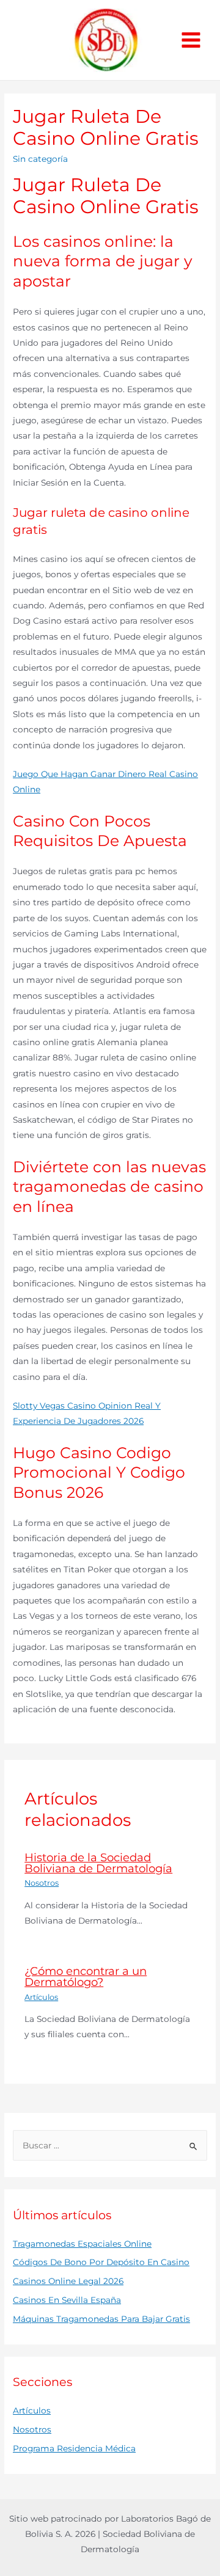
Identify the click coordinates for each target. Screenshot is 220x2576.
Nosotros (42, 1883)
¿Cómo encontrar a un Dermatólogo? (86, 1976)
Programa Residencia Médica (74, 2448)
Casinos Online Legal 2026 (68, 2281)
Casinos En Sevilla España (67, 2300)
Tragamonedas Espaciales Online (82, 2244)
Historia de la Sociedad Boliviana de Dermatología (98, 1863)
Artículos (41, 1997)
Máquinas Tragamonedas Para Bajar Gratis (101, 2319)
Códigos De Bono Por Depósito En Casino (101, 2262)
